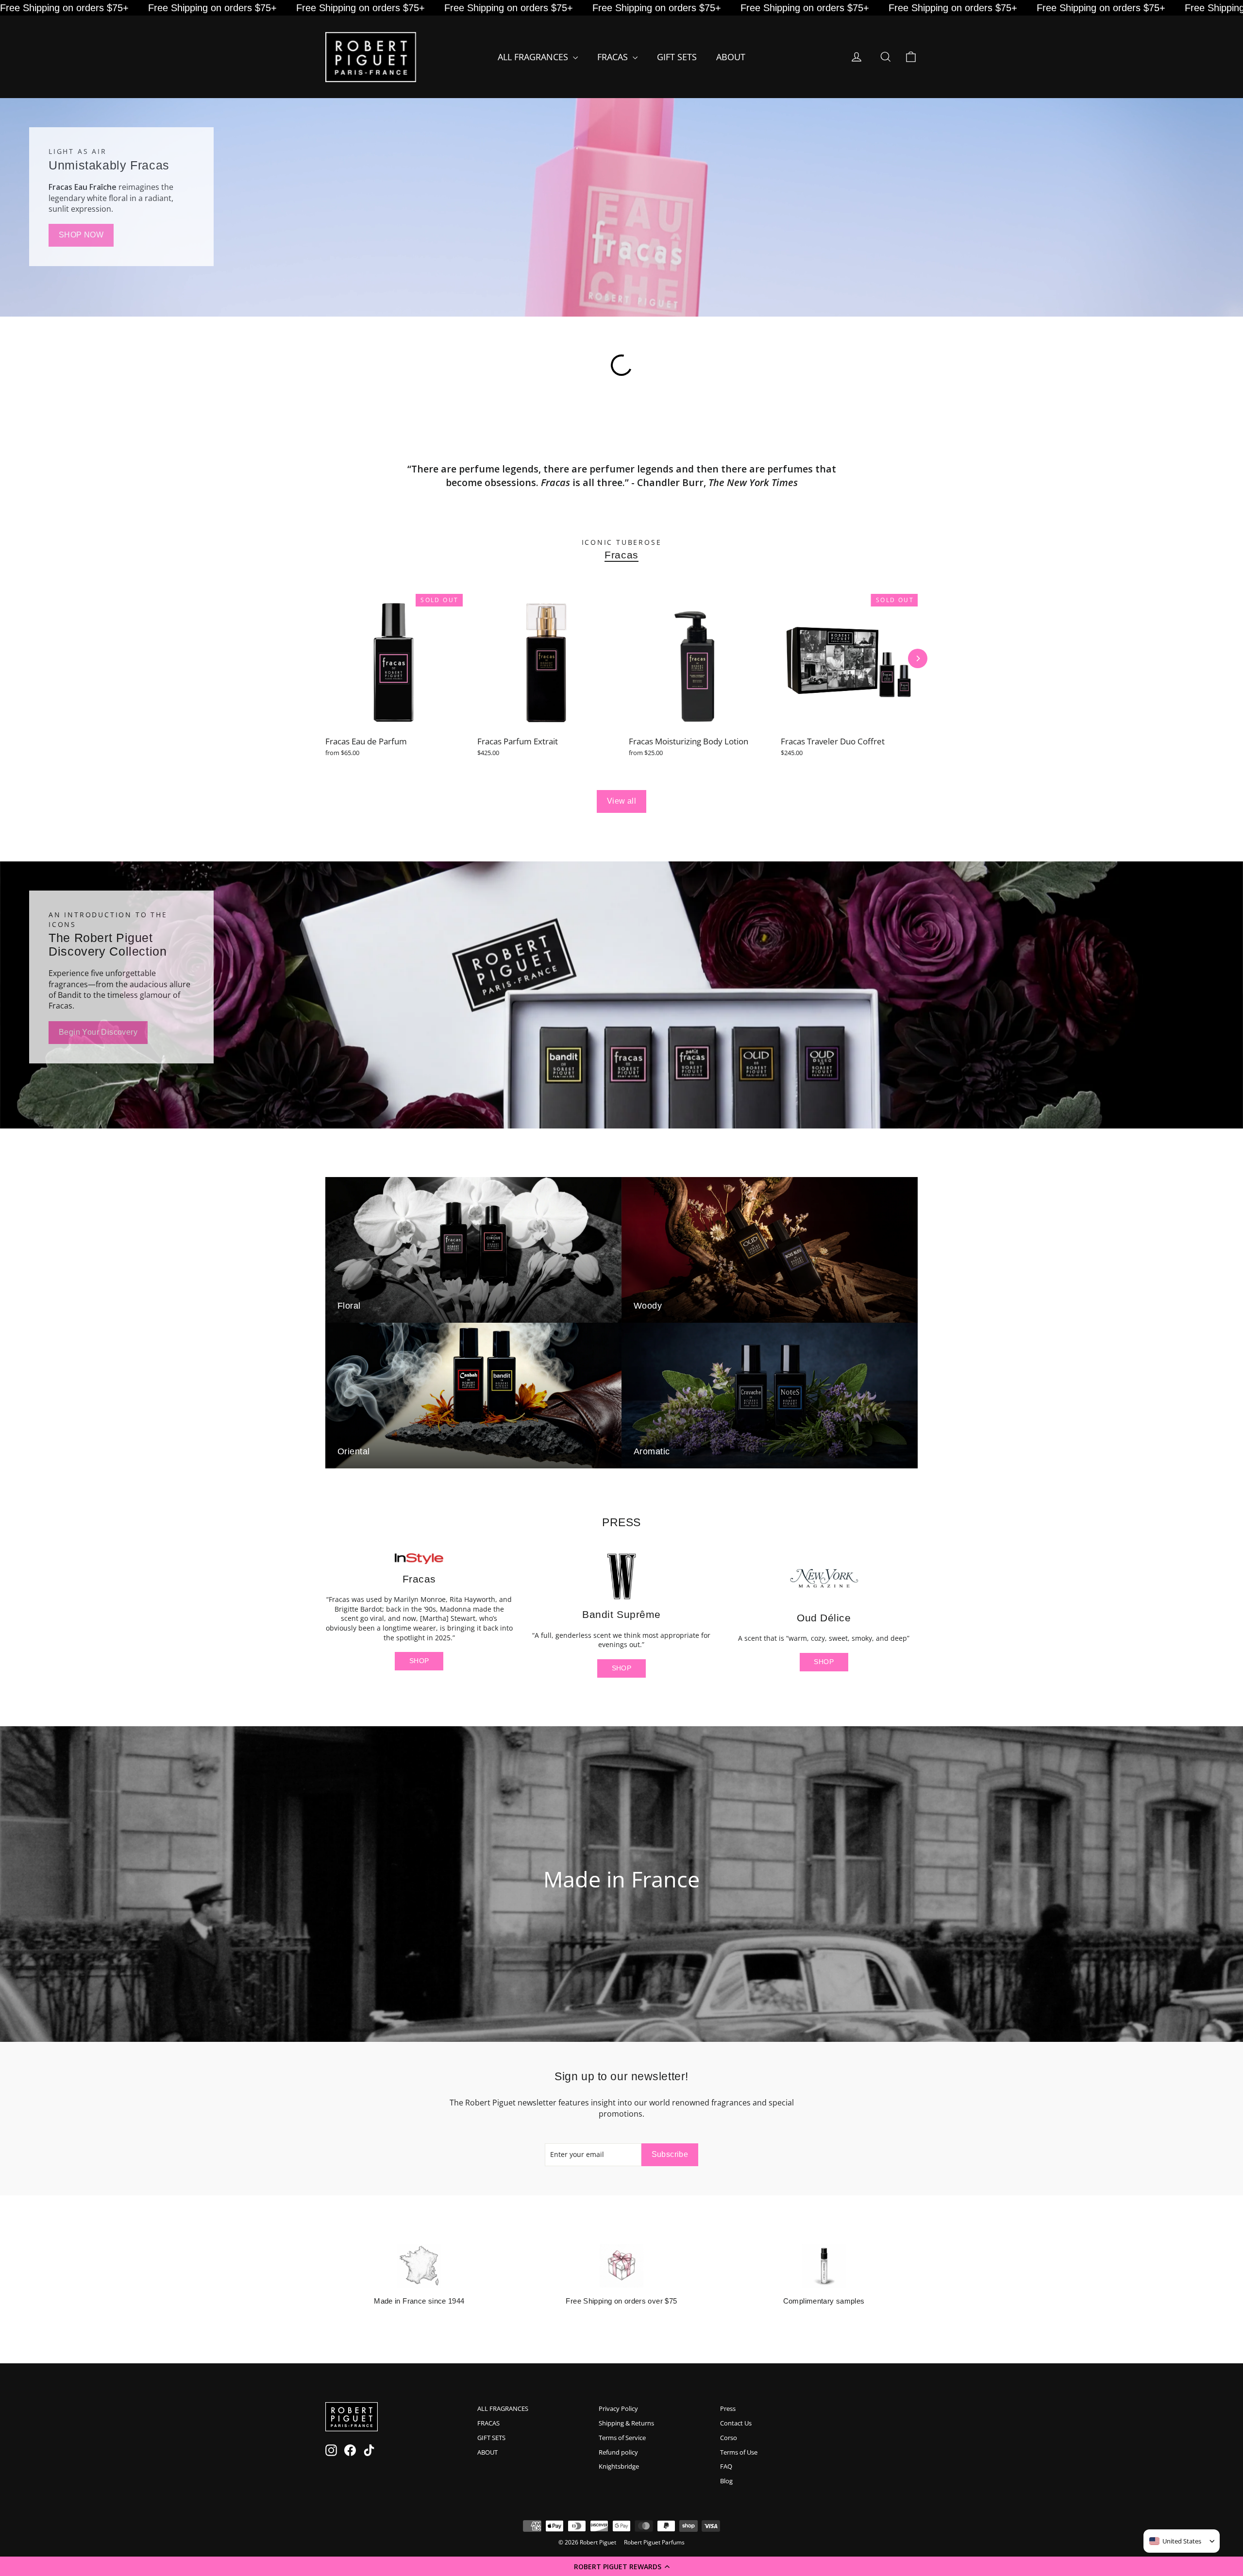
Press (728, 2408)
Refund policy (618, 2452)
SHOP (419, 1661)
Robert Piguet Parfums (654, 2542)
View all (621, 801)
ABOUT (731, 57)
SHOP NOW (81, 235)
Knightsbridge (619, 2466)
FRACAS (614, 57)
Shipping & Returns (626, 2423)
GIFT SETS (677, 57)
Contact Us (736, 2423)
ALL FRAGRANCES (534, 57)
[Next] (918, 658)
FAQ (726, 2466)
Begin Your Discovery (98, 1032)
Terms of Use (739, 2452)
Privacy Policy (618, 2408)
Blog (726, 2481)
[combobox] (1175, 2541)
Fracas (621, 555)
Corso (729, 2438)
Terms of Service (622, 2438)
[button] (621, 2566)
